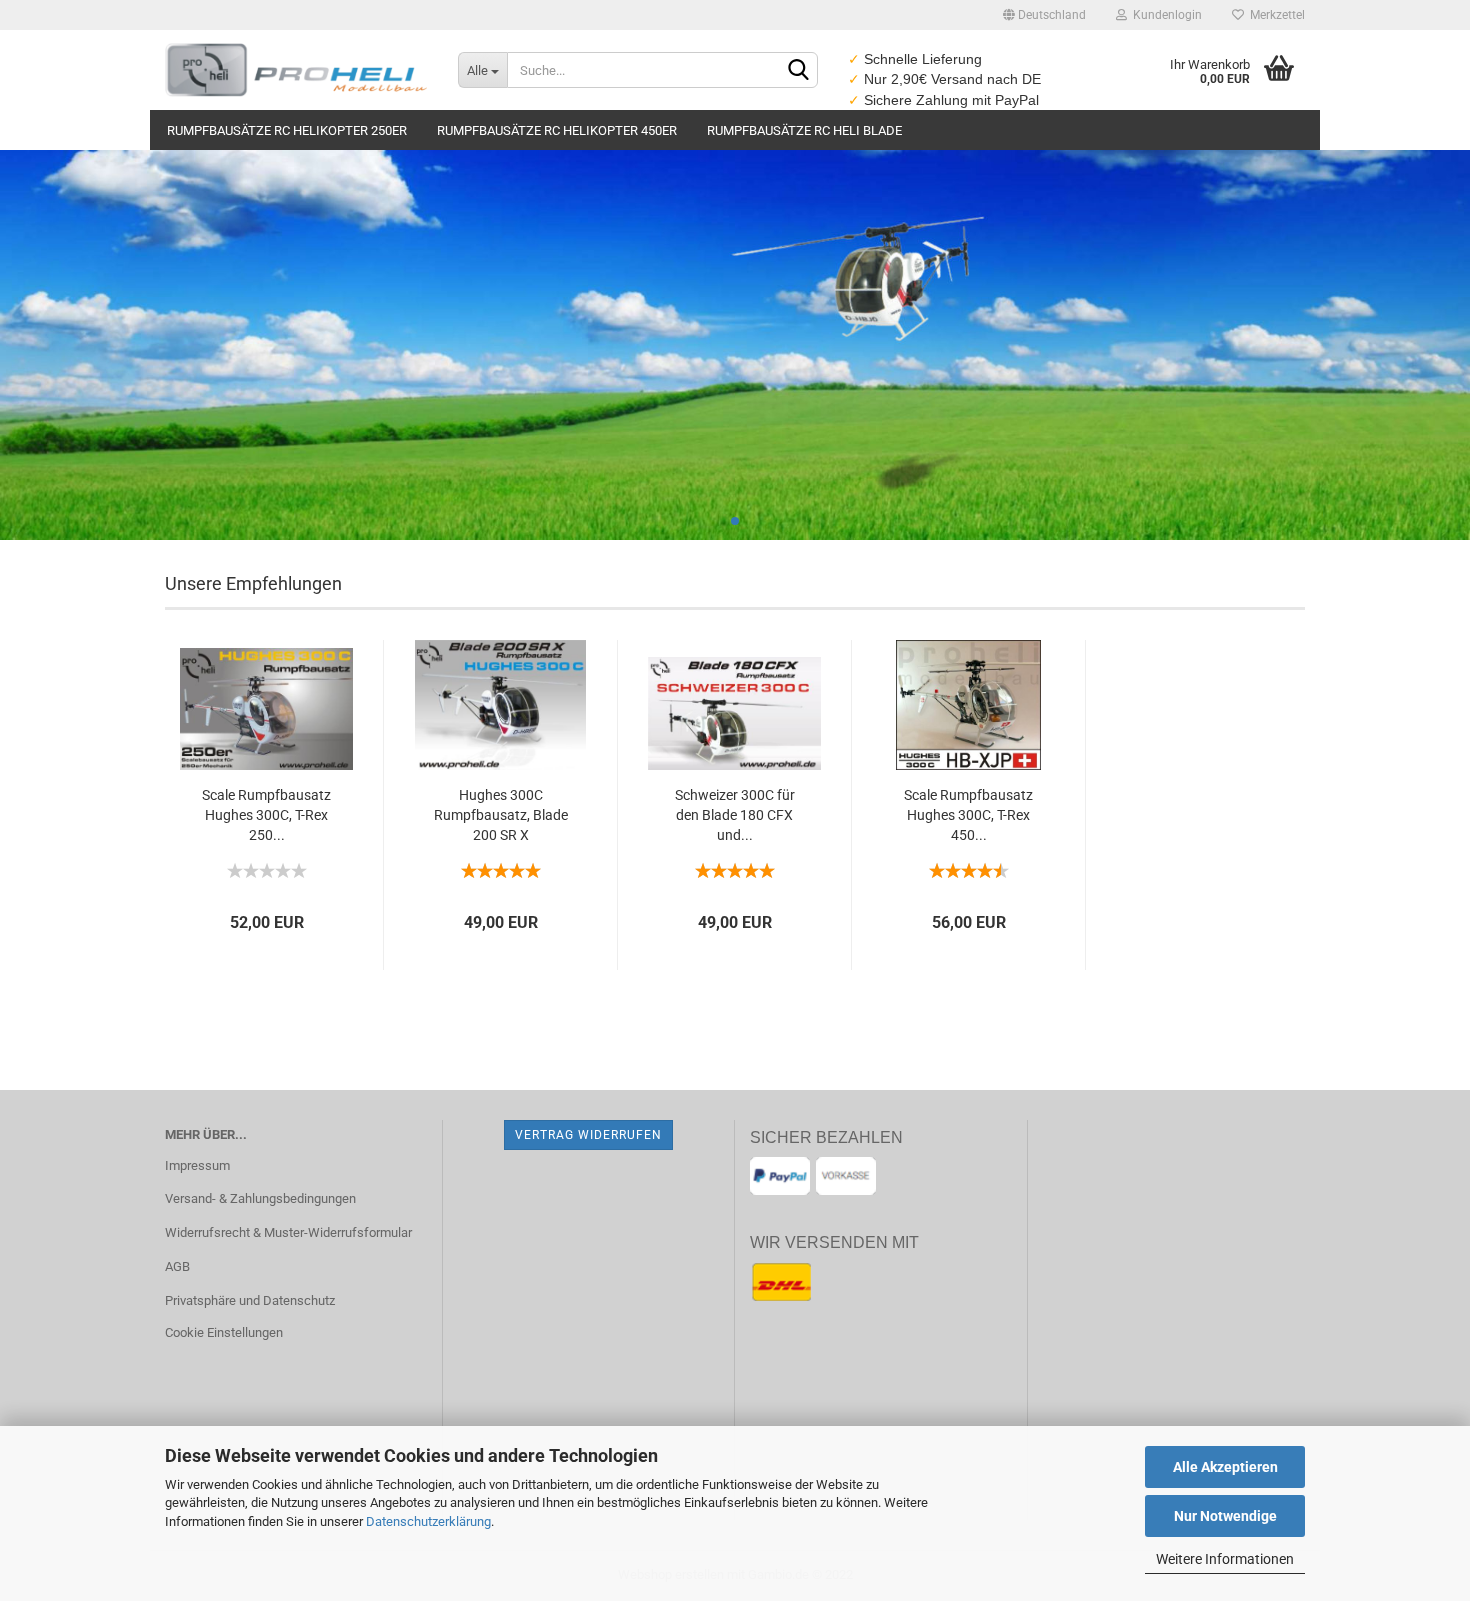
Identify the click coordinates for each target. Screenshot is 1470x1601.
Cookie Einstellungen (224, 1332)
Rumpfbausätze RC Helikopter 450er (557, 130)
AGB (177, 1266)
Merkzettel (1274, 15)
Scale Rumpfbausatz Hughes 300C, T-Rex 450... (968, 815)
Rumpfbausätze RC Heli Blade (804, 130)
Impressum (197, 1165)
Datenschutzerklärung (428, 1521)
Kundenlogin (1164, 15)
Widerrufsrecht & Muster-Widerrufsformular (288, 1232)
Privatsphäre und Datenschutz (250, 1300)
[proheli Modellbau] (296, 70)
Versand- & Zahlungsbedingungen (260, 1198)
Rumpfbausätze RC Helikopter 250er (287, 130)
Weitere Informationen (1225, 1559)
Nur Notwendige (1225, 1516)
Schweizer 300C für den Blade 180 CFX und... (735, 815)
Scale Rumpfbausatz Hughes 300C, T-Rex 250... (266, 815)
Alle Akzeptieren (1225, 1467)
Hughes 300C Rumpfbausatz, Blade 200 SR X (501, 815)
